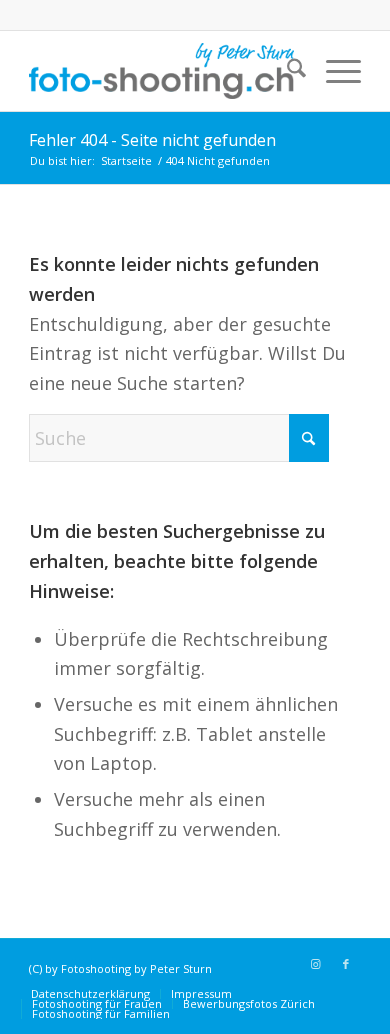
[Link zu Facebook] (346, 964)
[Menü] (333, 71)
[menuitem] (286, 71)
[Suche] (286, 71)
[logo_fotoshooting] (161, 71)
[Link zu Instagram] (316, 964)
